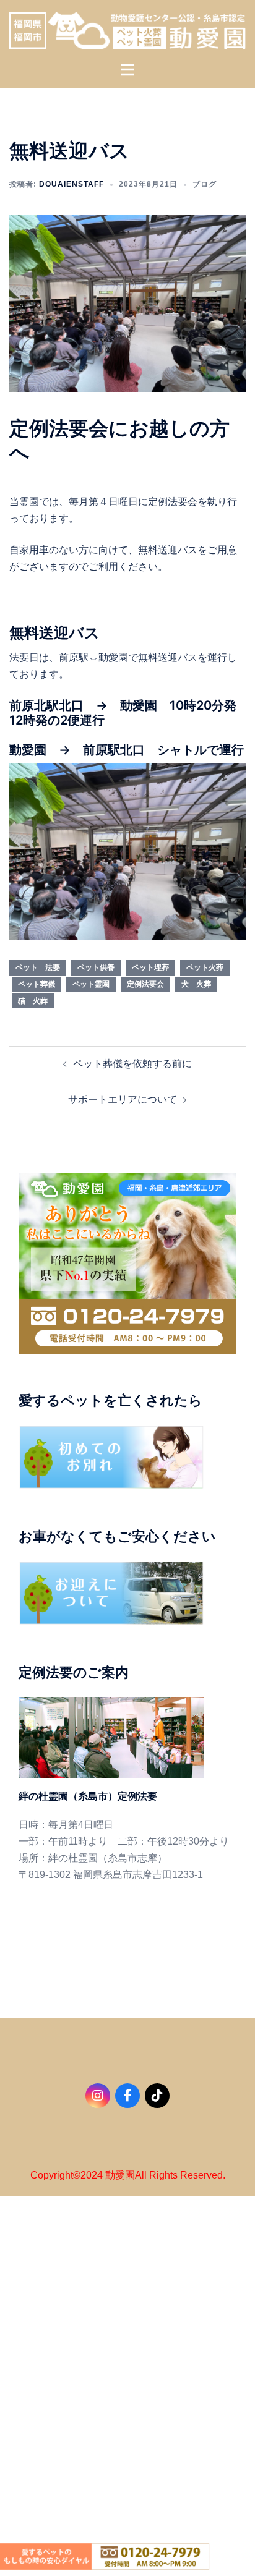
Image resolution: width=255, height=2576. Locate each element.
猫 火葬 (33, 1001)
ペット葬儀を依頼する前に (132, 1064)
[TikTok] (157, 2096)
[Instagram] (98, 2096)
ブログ (205, 184)
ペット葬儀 (37, 984)
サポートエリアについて (123, 1099)
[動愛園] (127, 30)
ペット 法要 (38, 967)
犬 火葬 (196, 984)
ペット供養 (96, 967)
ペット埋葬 (150, 967)
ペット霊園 (91, 984)
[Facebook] (127, 2096)
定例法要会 (145, 984)
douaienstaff (71, 184)
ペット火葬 (205, 967)
